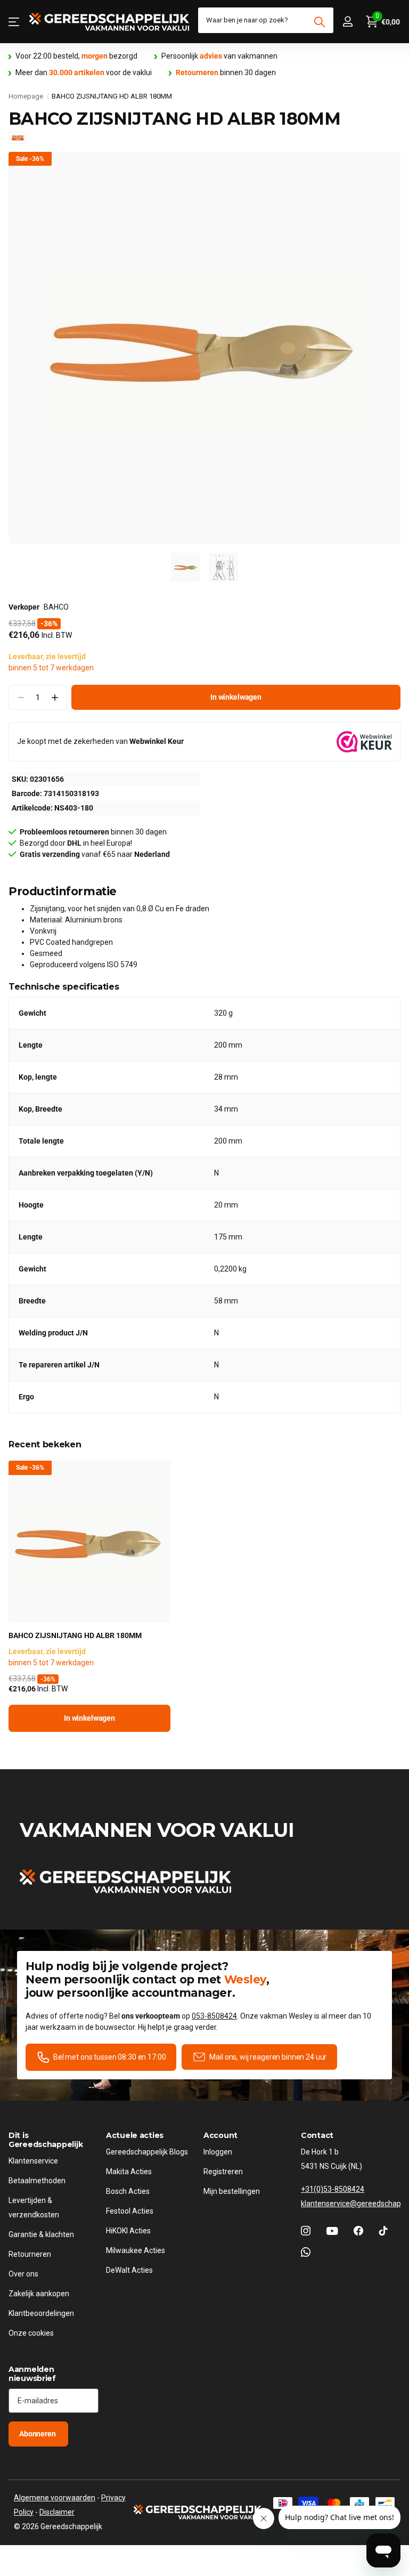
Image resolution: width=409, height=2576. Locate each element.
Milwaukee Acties (136, 2250)
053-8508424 (214, 2016)
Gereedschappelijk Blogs (147, 2152)
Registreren (223, 2172)
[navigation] (186, 567)
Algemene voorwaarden (55, 2498)
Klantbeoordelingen (41, 2313)
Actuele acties (135, 2135)
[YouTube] (332, 2231)
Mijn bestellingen (232, 2191)
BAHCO (56, 607)
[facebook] (358, 2231)
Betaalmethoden (37, 2181)
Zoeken (319, 22)
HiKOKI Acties (128, 2231)
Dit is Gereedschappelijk (46, 2140)
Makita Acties (129, 2172)
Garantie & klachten (41, 2234)
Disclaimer (57, 2512)
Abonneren (38, 2434)
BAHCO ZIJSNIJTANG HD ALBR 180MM (75, 1635)
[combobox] (266, 20)
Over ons (23, 2274)
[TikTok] (383, 2231)
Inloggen (218, 2152)
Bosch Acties (128, 2191)
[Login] (347, 22)
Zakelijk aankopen (39, 2294)
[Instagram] (306, 2231)
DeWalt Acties (129, 2270)
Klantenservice (33, 2161)
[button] (55, 697)
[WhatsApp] (306, 2252)
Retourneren (30, 2254)
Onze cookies (31, 2333)
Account (220, 2135)
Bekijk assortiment (15, 22)
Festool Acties (130, 2211)
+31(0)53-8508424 (333, 2189)
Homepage (26, 96)
